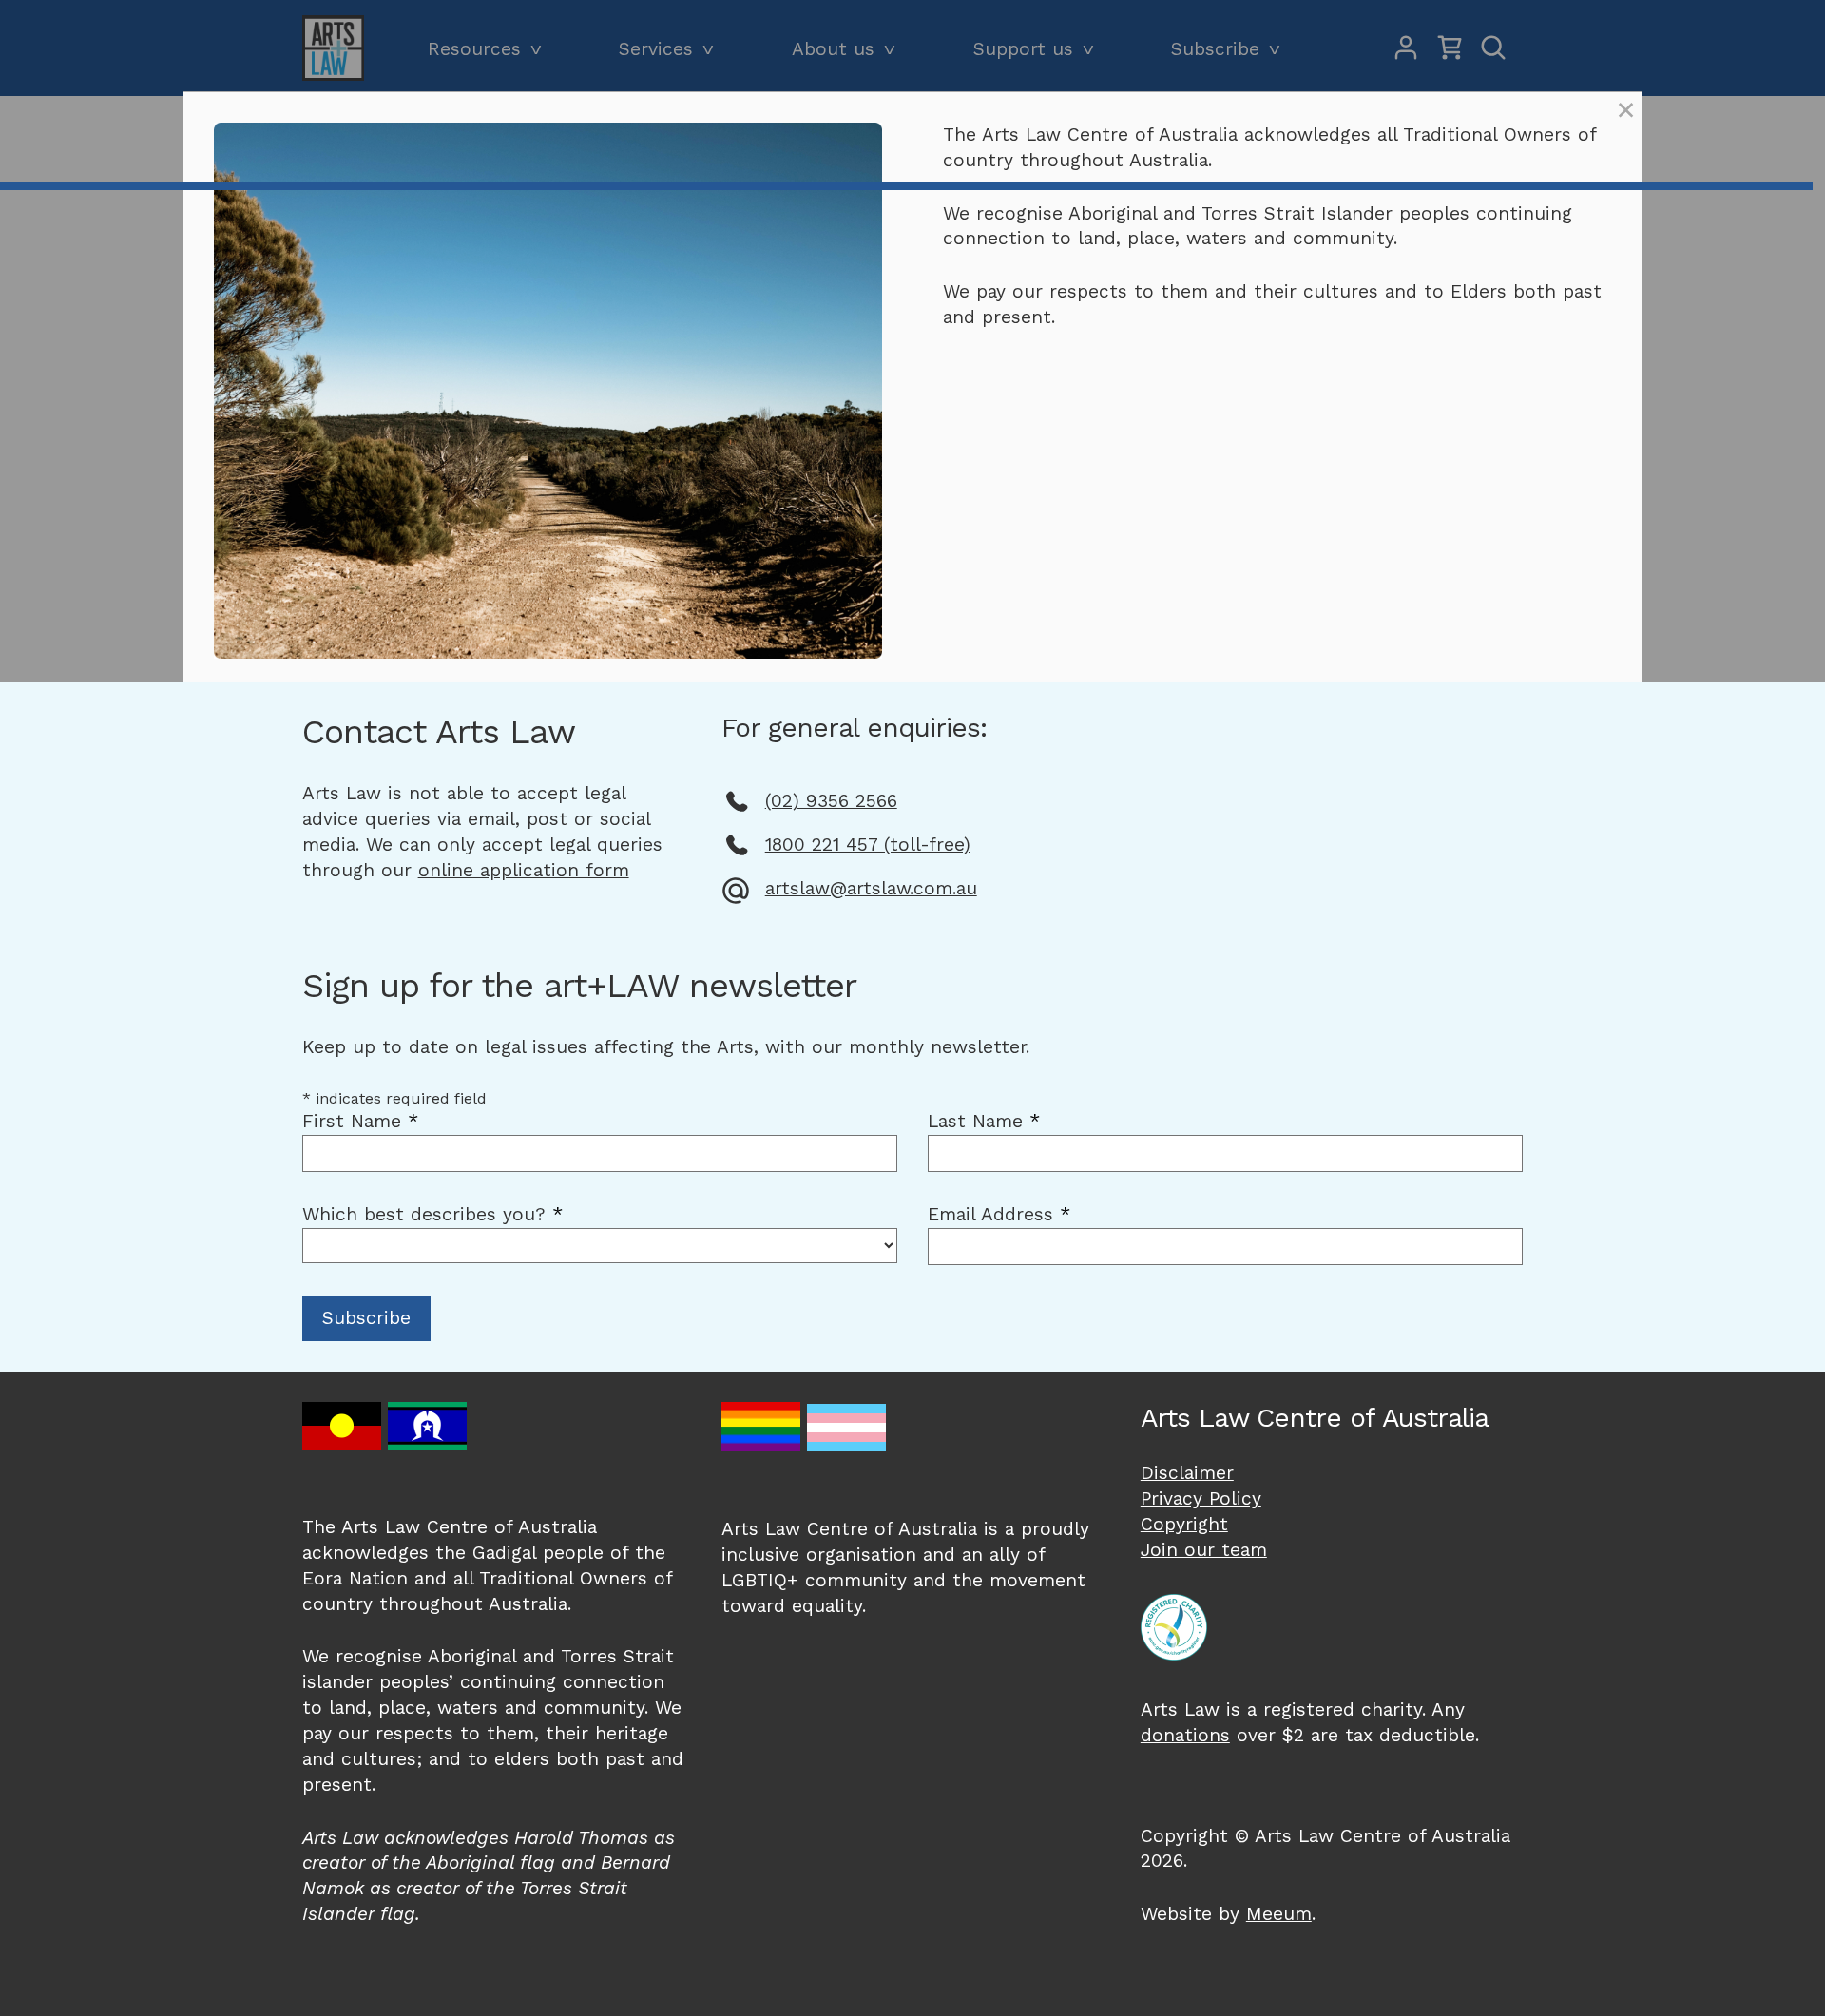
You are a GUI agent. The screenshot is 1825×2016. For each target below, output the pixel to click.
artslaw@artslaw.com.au (871, 888)
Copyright (1184, 1524)
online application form (524, 870)
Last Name (984, 1121)
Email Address (999, 1214)
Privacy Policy (1201, 1498)
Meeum (1279, 1914)
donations (1185, 1735)
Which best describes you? (432, 1214)
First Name (360, 1121)
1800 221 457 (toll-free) (868, 845)
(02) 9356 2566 (831, 801)
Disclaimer (1187, 1473)
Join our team (1204, 1550)
